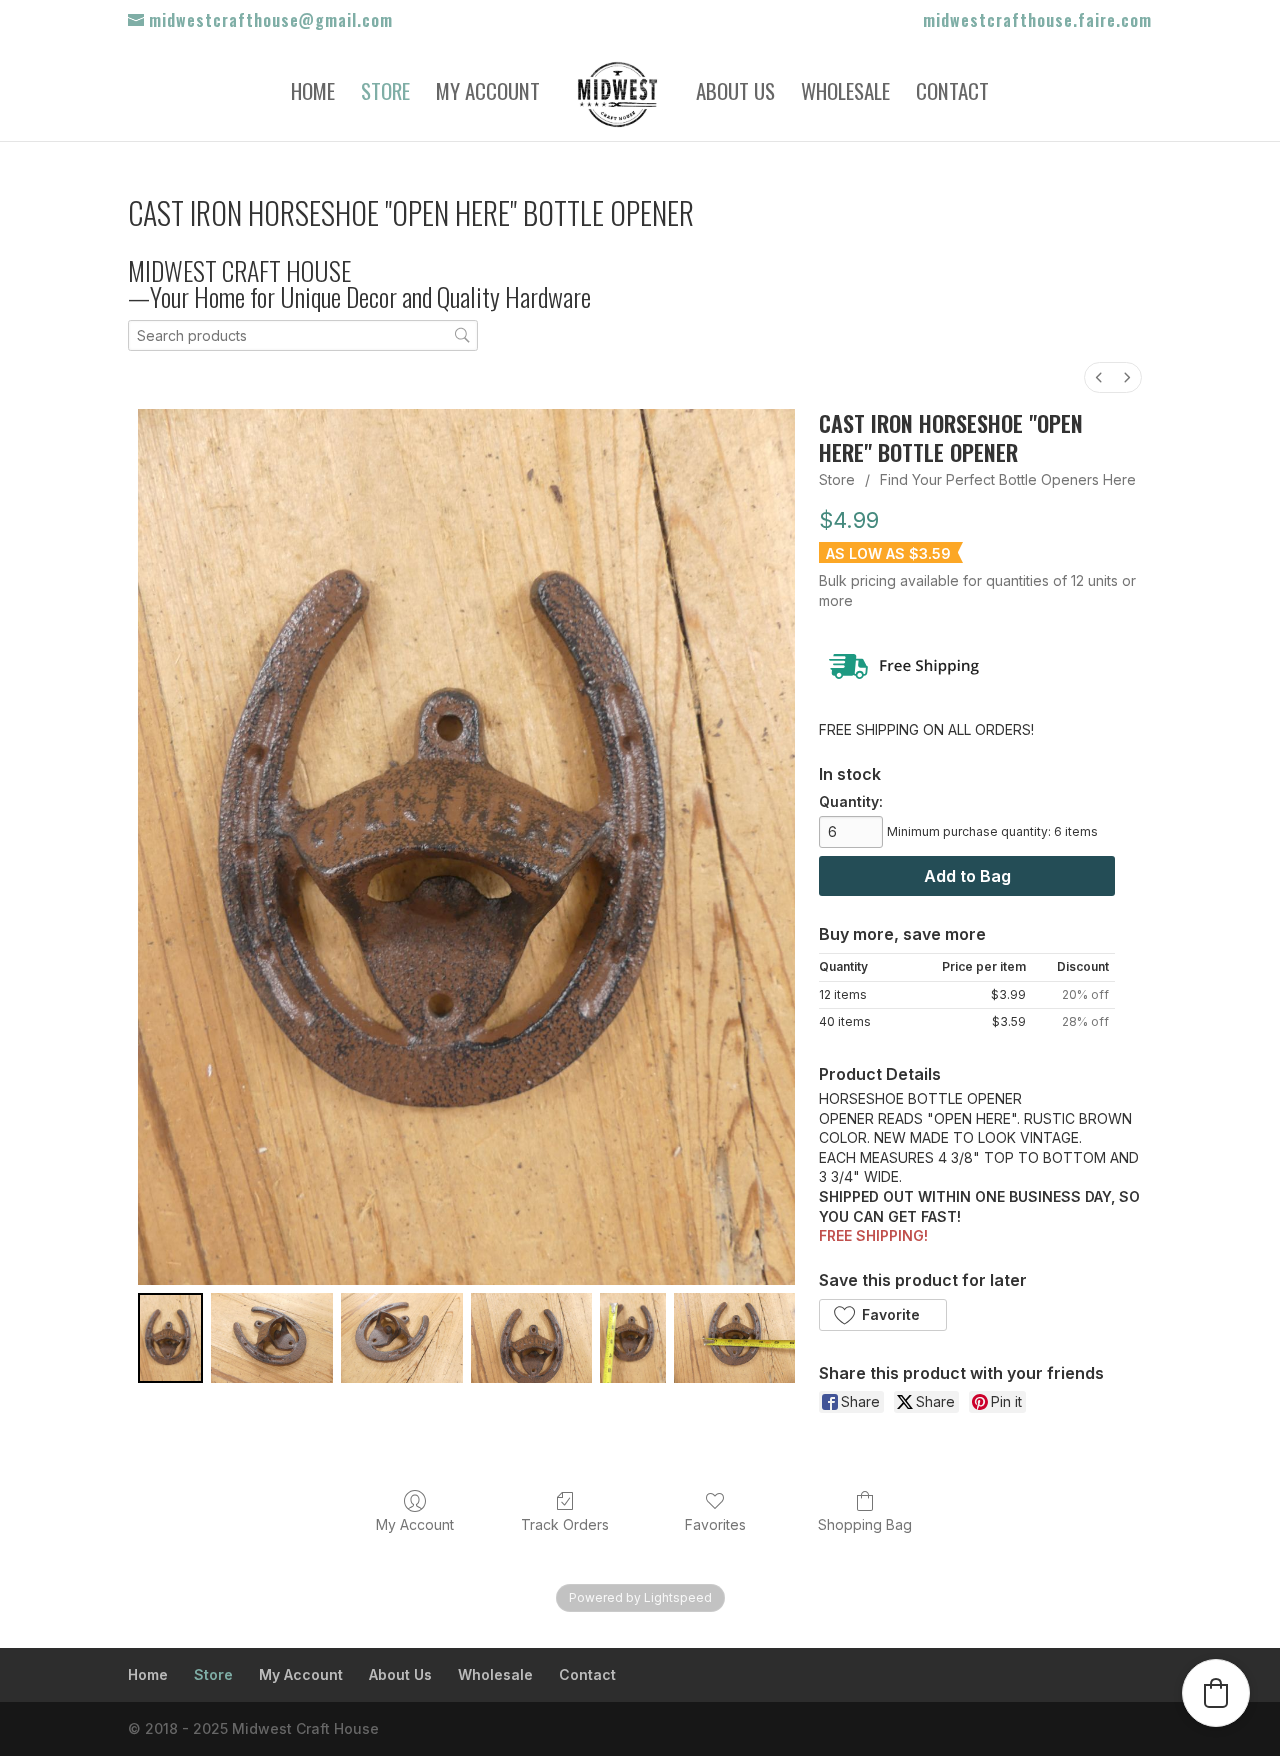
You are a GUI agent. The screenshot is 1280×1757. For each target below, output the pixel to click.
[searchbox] (303, 335)
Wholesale (845, 95)
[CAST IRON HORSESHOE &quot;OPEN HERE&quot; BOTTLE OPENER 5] (735, 1337)
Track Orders (565, 1524)
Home (313, 95)
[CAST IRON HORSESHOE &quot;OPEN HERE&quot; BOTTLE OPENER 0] (170, 1337)
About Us (735, 95)
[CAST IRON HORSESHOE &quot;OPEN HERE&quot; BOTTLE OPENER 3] (532, 1337)
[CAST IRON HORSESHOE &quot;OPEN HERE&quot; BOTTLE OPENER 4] (632, 1337)
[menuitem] (1099, 377)
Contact (952, 95)
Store (385, 95)
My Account (488, 95)
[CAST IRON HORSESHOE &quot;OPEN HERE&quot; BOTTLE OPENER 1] (272, 1337)
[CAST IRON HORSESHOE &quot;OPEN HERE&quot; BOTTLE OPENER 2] (402, 1337)
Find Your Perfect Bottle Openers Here (1008, 479)
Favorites (715, 1524)
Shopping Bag (865, 1524)
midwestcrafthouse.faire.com (1037, 22)
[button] (882, 1315)
